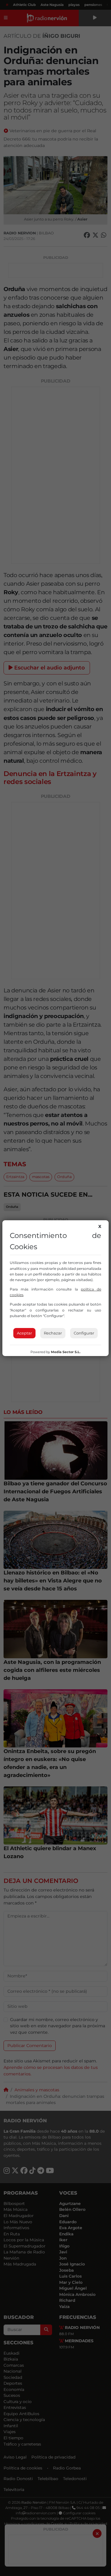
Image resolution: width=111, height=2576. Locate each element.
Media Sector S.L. (66, 1352)
